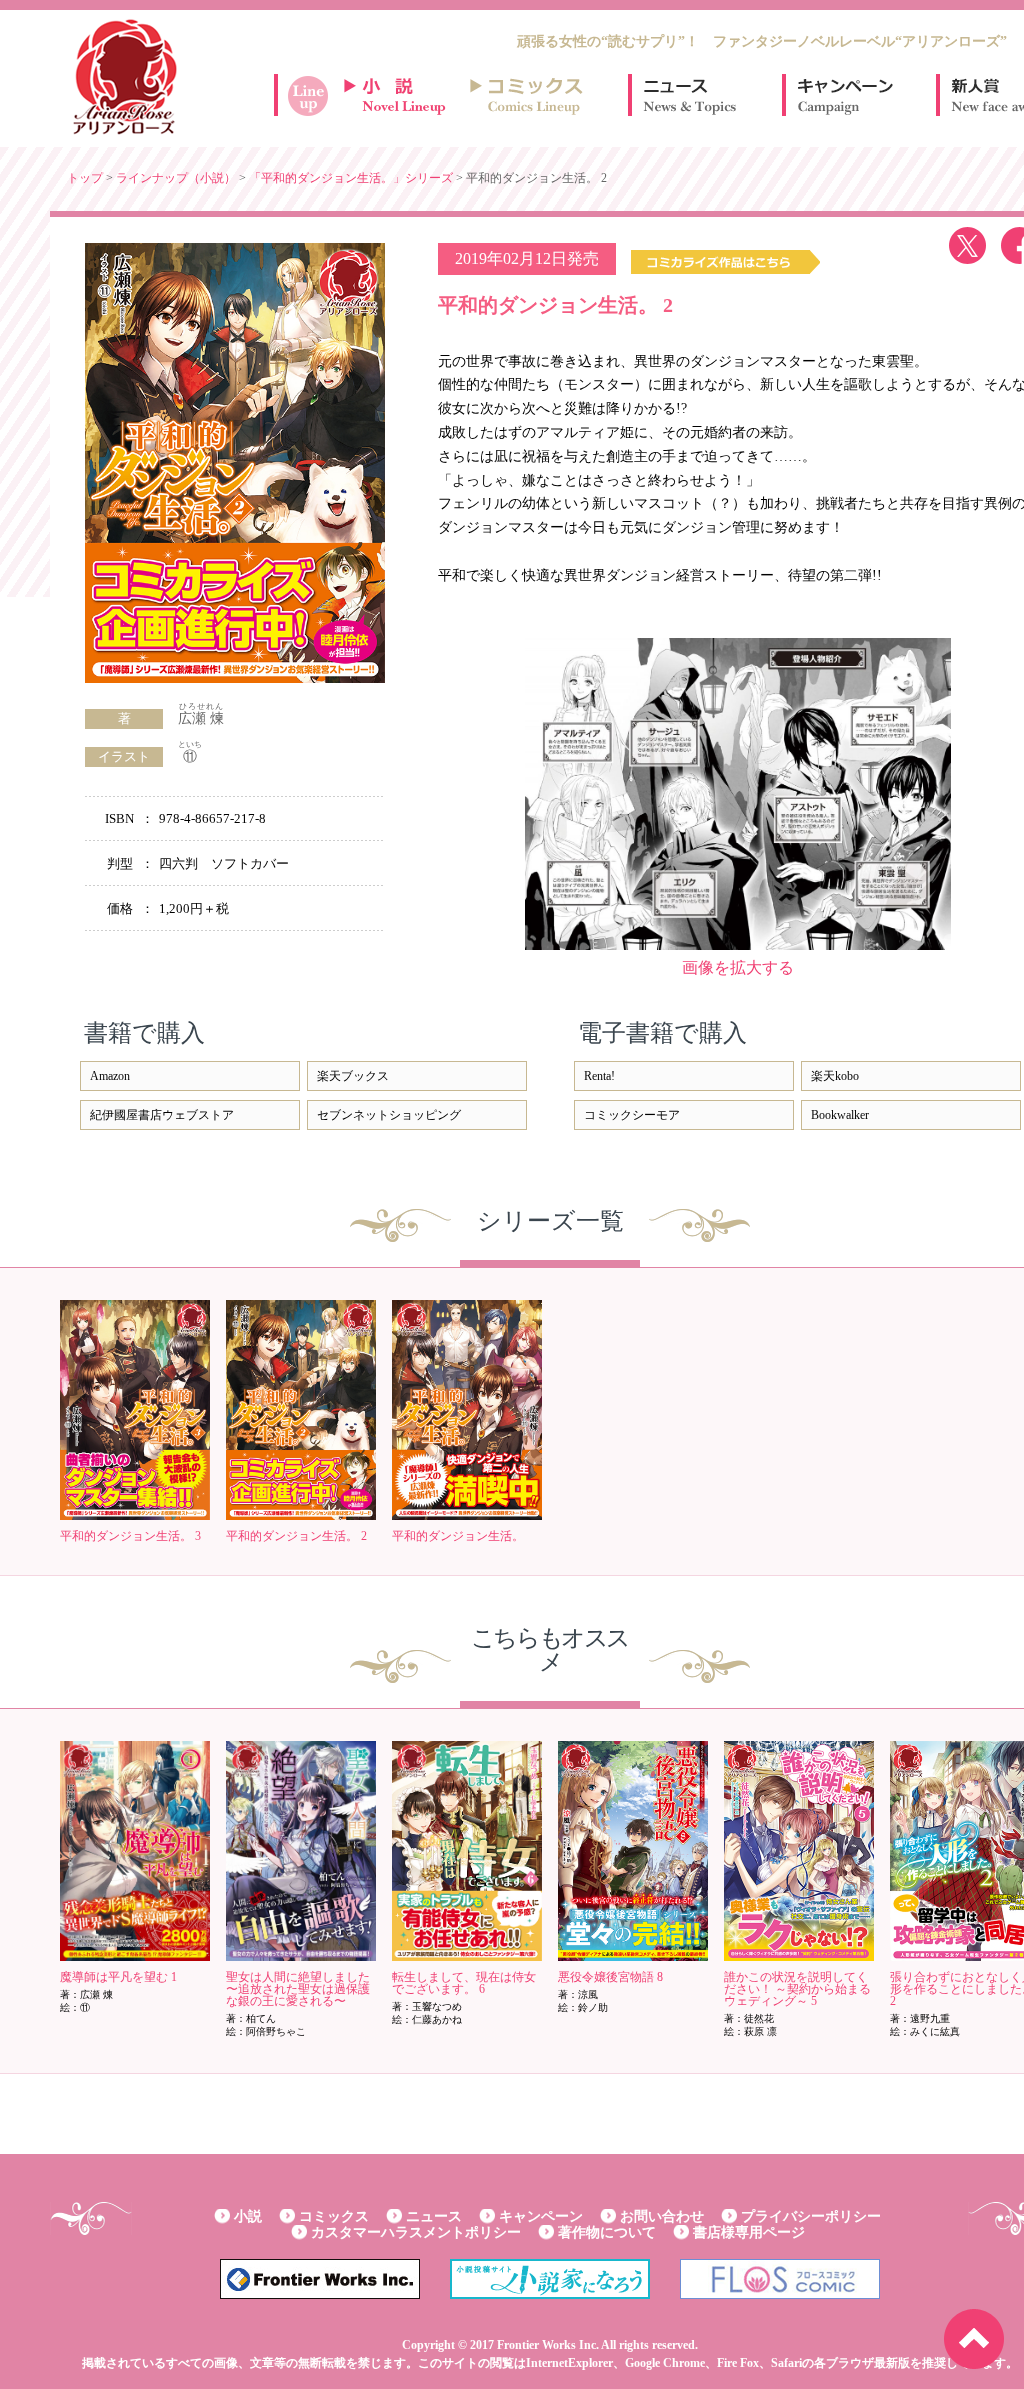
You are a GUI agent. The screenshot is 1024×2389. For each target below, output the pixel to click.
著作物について (607, 2232)
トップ (85, 178)
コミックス (334, 2216)
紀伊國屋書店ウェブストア (162, 1115)
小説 (248, 2216)
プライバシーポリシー (811, 2216)
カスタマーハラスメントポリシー (416, 2232)
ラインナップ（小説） (176, 178)
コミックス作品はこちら (725, 262)
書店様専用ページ (749, 2232)
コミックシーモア (632, 1115)
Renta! (599, 1076)
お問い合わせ (662, 2216)
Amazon (110, 1076)
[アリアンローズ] (125, 77)
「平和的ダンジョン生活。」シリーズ (351, 178)
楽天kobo (835, 1076)
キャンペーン (844, 95)
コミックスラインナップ (530, 95)
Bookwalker (840, 1115)
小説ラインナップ (404, 95)
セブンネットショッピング (389, 1115)
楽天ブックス (353, 1076)
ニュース (690, 95)
